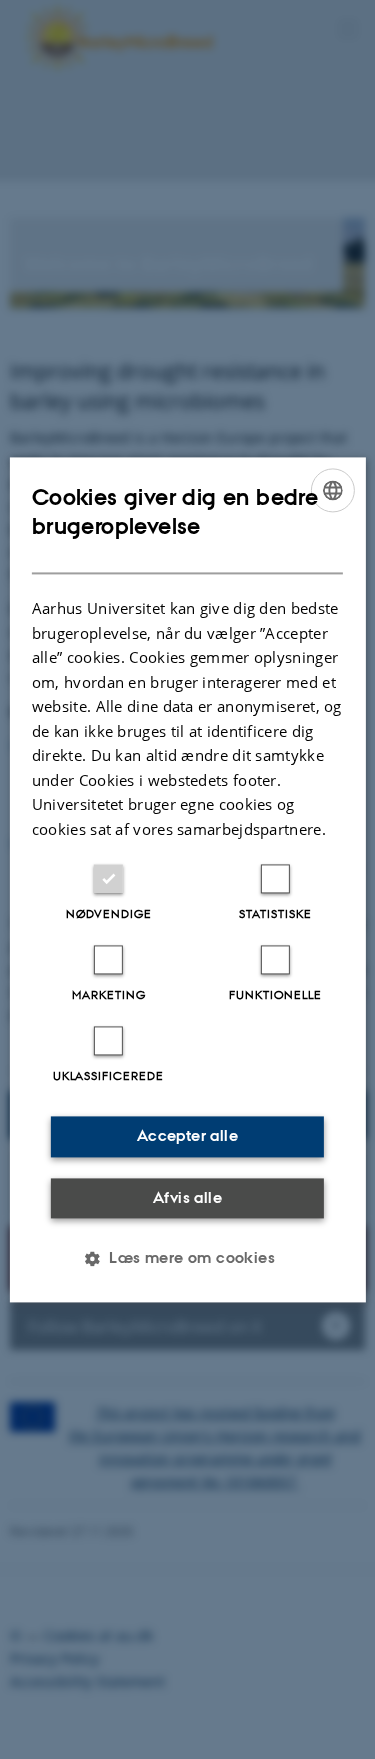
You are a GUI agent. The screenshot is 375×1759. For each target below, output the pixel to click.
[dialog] (187, 879)
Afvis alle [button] (187, 1197)
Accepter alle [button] (187, 1135)
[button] (187, 1258)
